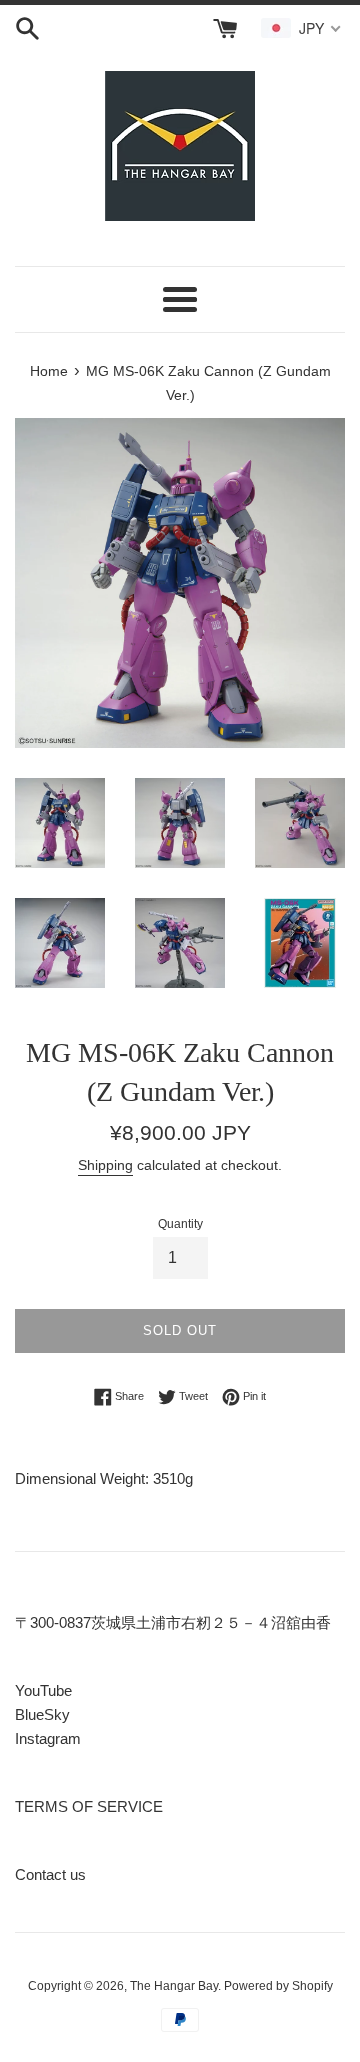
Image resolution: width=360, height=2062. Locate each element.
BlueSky (42, 1714)
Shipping (105, 1165)
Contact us (50, 1874)
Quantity (180, 1224)
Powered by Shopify (278, 1986)
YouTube (43, 1690)
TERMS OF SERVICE (89, 1806)
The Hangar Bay (174, 1986)
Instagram (48, 1738)
